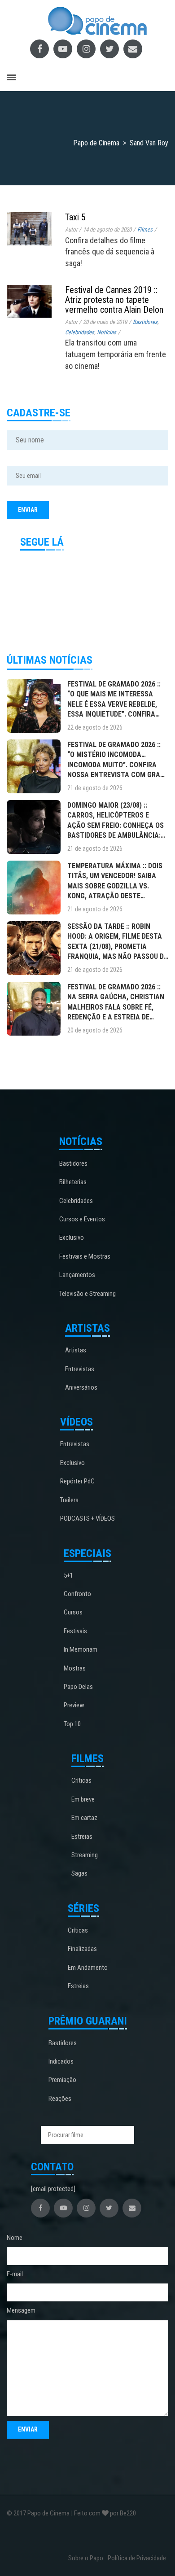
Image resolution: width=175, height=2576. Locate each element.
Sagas (79, 1873)
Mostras (75, 1668)
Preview (74, 1705)
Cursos (73, 1612)
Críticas (81, 1780)
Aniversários (81, 1387)
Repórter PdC (77, 1481)
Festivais (75, 1631)
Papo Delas (78, 1687)
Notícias (107, 332)
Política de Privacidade (137, 2558)
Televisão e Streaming (87, 1294)
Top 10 (72, 1724)
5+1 (68, 1575)
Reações (60, 2099)
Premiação (62, 2080)
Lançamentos (77, 1275)
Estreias (82, 1837)
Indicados (61, 2061)
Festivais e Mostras (85, 1256)
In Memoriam (81, 1649)
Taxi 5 (75, 217)
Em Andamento (88, 1968)
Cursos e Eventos (82, 1219)
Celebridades (80, 332)
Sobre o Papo (86, 2558)
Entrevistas (80, 1369)
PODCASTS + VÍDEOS (87, 1518)
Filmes (145, 230)
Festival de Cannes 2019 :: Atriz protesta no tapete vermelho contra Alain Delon (114, 300)
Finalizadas (82, 1949)
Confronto (77, 1594)
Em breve (83, 1799)
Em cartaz (84, 1818)
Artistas (76, 1350)
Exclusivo (72, 1238)
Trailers (69, 1500)
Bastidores (145, 322)
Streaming (85, 1855)
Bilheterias (73, 1182)
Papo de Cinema (48, 2513)
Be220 (128, 2513)
